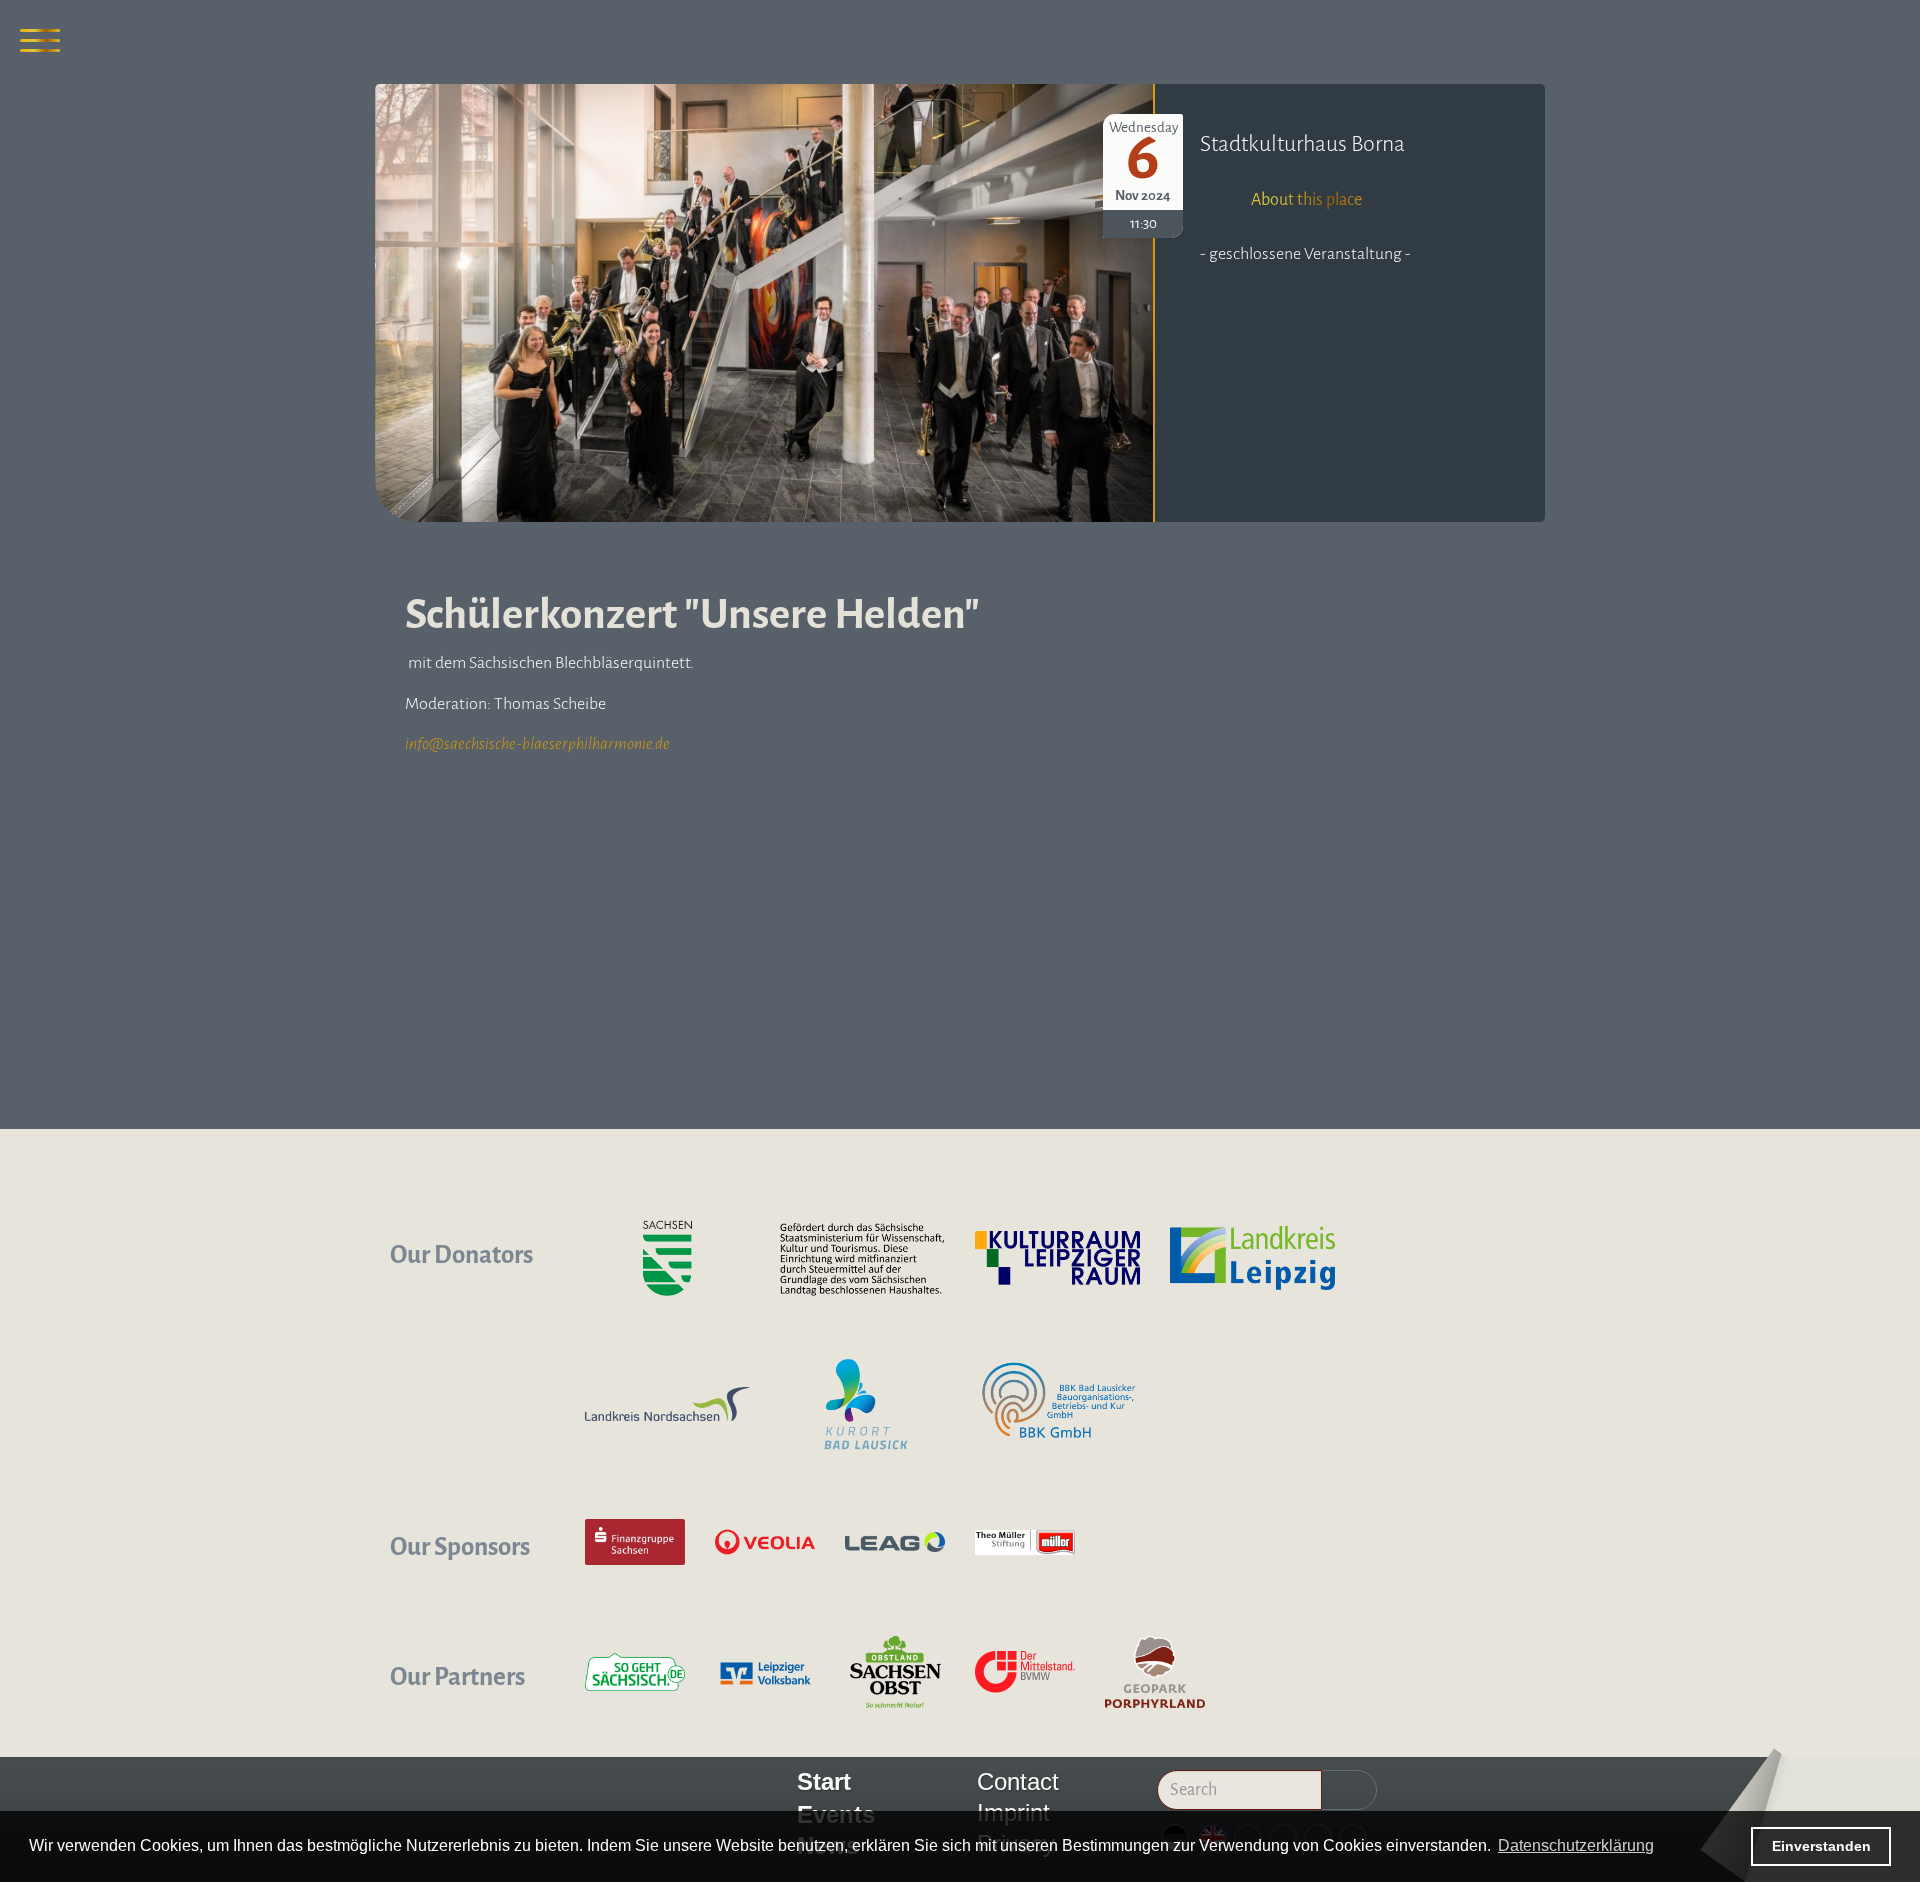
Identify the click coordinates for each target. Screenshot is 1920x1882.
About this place (1306, 200)
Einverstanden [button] (1821, 1846)
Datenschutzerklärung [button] (1576, 1845)
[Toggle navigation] (40, 40)
